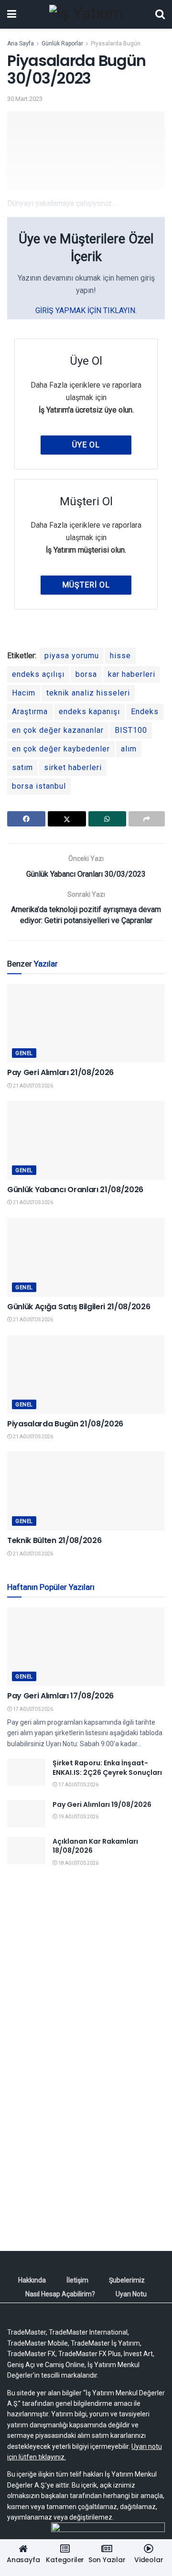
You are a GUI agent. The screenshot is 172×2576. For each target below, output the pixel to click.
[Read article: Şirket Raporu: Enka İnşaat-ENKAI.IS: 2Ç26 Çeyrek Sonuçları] (26, 1772)
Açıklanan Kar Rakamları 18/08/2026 (95, 1846)
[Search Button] (160, 14)
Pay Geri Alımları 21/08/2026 (60, 1072)
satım (22, 767)
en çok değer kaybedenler (61, 749)
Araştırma (30, 712)
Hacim (24, 693)
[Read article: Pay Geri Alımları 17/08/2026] (86, 1647)
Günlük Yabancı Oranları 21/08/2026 (75, 1190)
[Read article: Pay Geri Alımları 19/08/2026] (26, 1814)
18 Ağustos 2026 (78, 1863)
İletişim (77, 2280)
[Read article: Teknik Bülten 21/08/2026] (86, 1491)
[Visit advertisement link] (86, 1971)
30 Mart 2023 (25, 99)
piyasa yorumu (72, 656)
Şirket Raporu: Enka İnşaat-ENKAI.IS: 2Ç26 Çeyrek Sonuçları (107, 1768)
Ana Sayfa (21, 43)
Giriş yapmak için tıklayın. (86, 310)
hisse (120, 656)
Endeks (145, 712)
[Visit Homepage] (86, 14)
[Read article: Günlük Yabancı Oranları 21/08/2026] (86, 1140)
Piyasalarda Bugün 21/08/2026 (65, 1424)
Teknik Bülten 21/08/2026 (54, 1540)
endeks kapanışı (89, 712)
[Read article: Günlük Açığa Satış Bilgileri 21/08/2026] (86, 1257)
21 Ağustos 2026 (32, 1086)
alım (129, 749)
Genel (24, 1053)
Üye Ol (86, 445)
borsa (86, 674)
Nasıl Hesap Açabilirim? (60, 2294)
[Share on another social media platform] (147, 819)
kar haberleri (132, 674)
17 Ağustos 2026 (32, 1709)
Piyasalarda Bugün (116, 43)
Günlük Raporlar (62, 43)
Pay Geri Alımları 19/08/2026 (102, 1804)
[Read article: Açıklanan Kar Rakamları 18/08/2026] (26, 1851)
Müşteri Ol (86, 585)
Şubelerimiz (127, 2280)
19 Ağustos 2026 (78, 1817)
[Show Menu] (12, 14)
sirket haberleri (73, 767)
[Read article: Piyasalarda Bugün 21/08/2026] (86, 1375)
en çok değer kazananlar (58, 730)
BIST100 (131, 730)
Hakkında (32, 2280)
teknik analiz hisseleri (88, 693)
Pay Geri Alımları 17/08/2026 (60, 1696)
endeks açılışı (38, 674)
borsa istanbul (39, 786)
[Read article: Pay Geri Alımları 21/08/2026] (86, 1023)
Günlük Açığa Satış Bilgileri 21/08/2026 (79, 1307)
